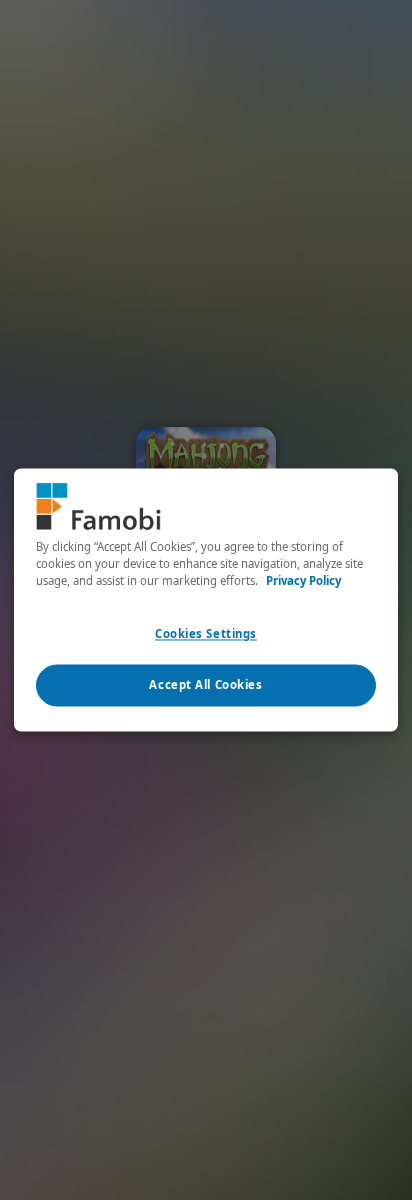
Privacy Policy (303, 581)
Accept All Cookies (205, 685)
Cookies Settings (206, 634)
